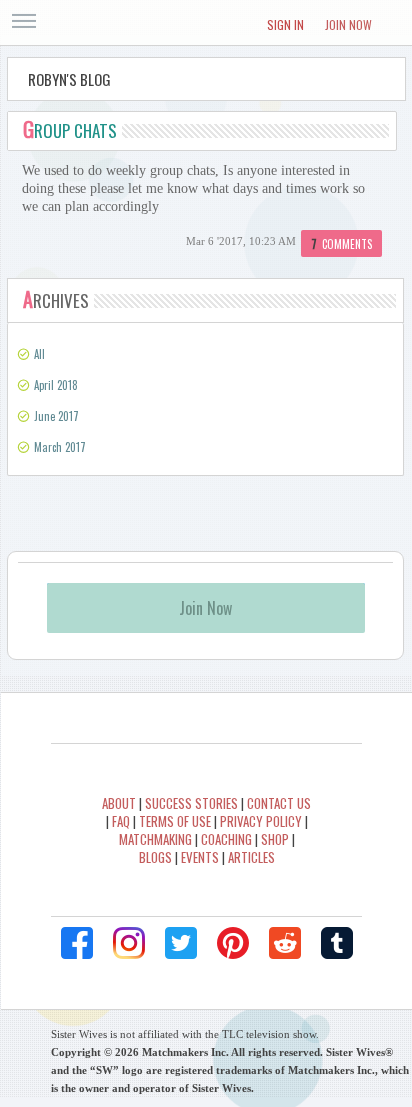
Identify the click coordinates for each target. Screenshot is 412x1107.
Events (200, 857)
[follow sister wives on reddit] (285, 943)
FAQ (121, 821)
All (39, 354)
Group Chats (70, 130)
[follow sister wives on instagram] (129, 943)
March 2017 (60, 447)
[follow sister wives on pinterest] (233, 943)
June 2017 (56, 416)
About (119, 803)
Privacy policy (261, 821)
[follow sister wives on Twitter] (181, 943)
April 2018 (56, 385)
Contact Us (279, 803)
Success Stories (191, 803)
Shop (275, 839)
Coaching (226, 839)
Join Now (348, 24)
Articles (251, 857)
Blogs (155, 857)
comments (341, 244)
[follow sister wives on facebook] (77, 943)
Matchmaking (155, 839)
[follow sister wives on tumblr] (337, 943)
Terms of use (175, 821)
